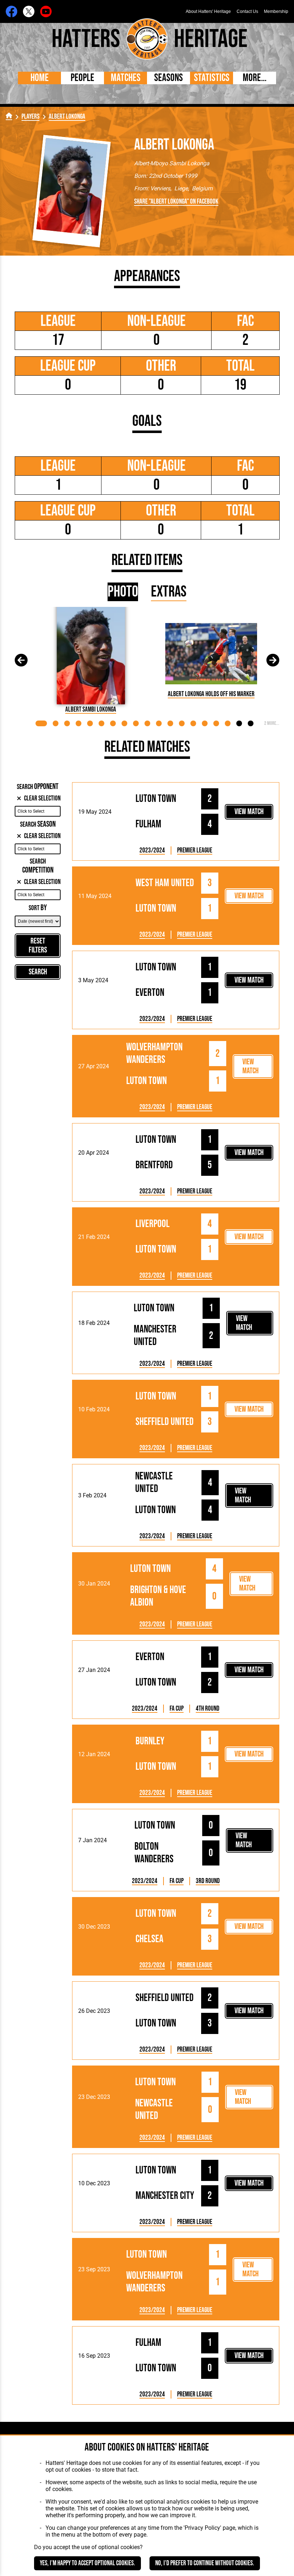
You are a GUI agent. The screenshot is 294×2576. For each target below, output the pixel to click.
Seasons (169, 78)
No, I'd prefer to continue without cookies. (205, 2563)
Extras (169, 592)
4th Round (208, 1709)
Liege (181, 188)
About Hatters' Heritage (208, 11)
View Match (249, 812)
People (82, 78)
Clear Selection (42, 799)
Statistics (212, 78)
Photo (123, 592)
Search (38, 972)
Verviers (160, 188)
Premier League (195, 850)
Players (30, 117)
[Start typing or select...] (38, 811)
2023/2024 (152, 850)
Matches (126, 78)
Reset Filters (38, 946)
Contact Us (247, 11)
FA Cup (177, 1709)
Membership (276, 11)
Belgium (202, 188)
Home (40, 78)
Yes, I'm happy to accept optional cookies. (87, 2563)
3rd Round (208, 1881)
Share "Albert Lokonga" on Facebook (176, 202)
